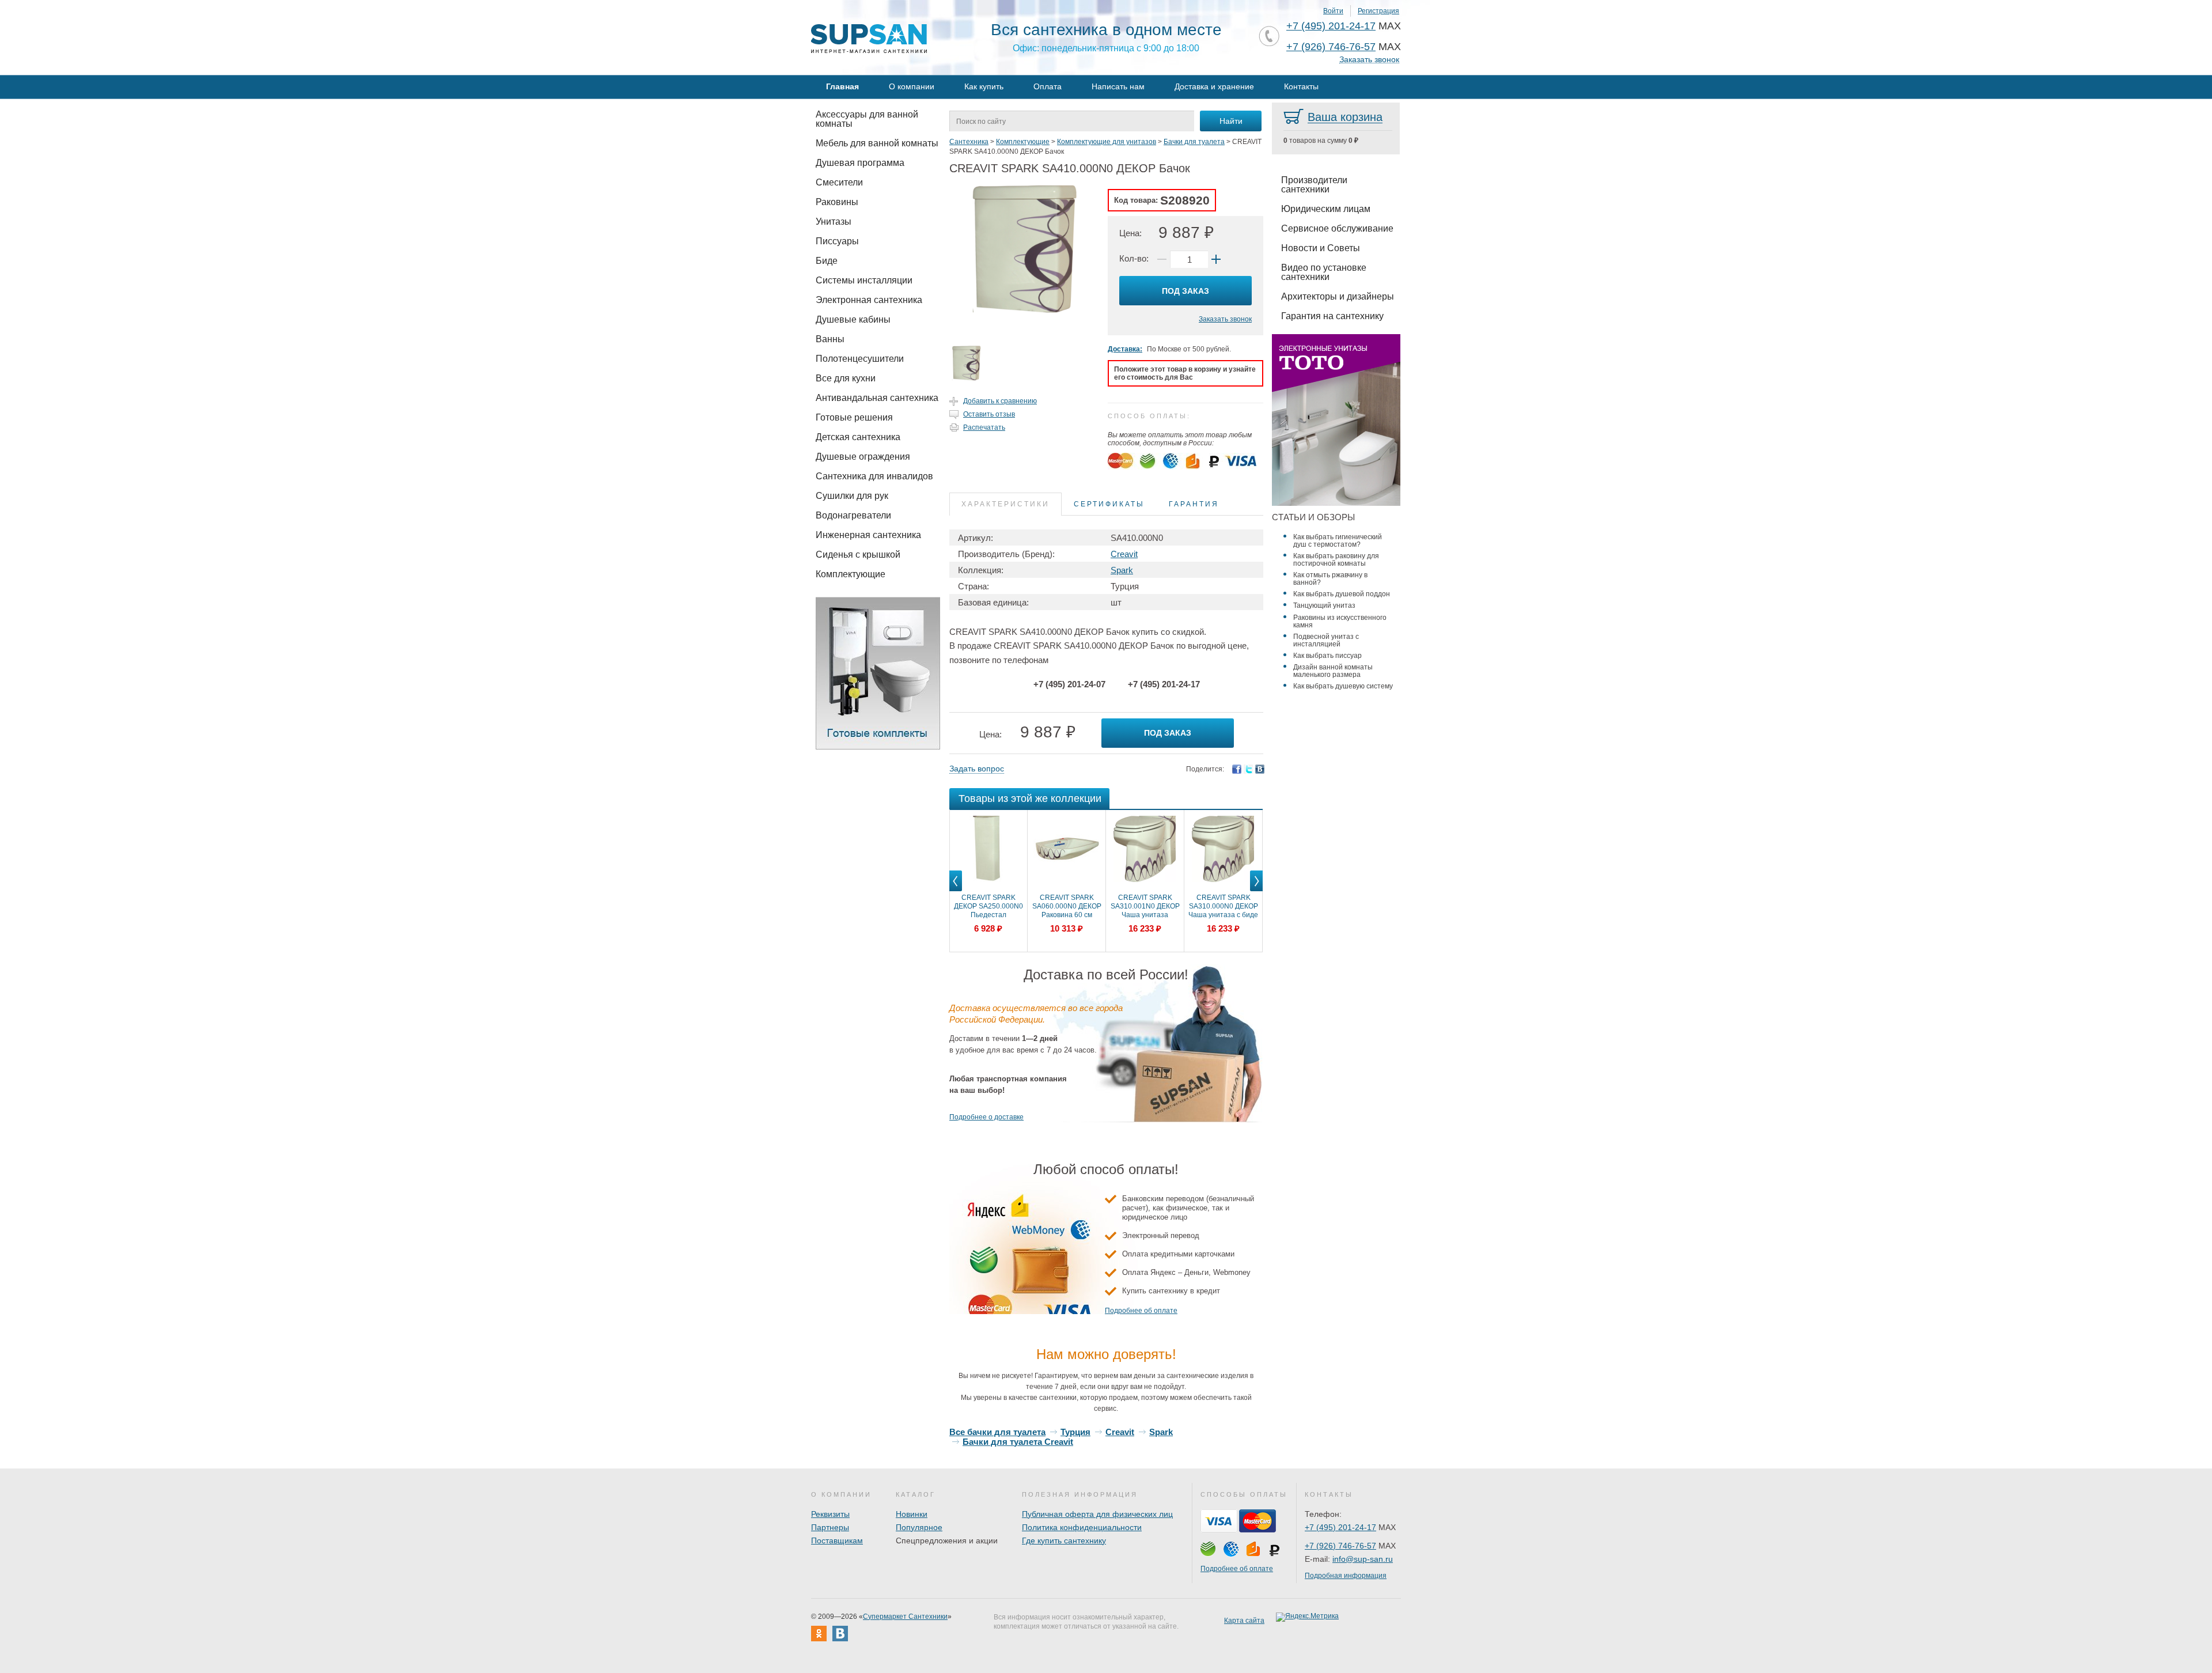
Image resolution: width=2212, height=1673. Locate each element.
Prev (956, 891)
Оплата (1048, 86)
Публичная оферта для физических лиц (1097, 1514)
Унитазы (834, 222)
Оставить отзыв (989, 414)
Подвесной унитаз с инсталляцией (1326, 640)
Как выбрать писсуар (1327, 656)
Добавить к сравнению (1000, 401)
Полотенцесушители (860, 359)
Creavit (1124, 554)
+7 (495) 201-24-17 (1331, 26)
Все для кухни (846, 378)
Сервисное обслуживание (1337, 228)
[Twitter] (1248, 769)
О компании (912, 86)
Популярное (919, 1527)
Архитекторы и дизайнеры (1338, 296)
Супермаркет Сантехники (905, 1617)
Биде (827, 261)
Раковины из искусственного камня (1340, 621)
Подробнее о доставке (986, 1117)
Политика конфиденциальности (1082, 1527)
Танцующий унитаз (1324, 605)
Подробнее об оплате (1141, 1311)
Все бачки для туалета (997, 1432)
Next (1256, 891)
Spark (1122, 570)
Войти (1333, 11)
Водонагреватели (853, 515)
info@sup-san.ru (1363, 1559)
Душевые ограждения (863, 457)
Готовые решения (854, 417)
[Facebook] (1237, 769)
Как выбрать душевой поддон (1342, 594)
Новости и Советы (1321, 248)
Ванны (830, 339)
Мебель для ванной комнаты (877, 143)
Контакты (1301, 86)
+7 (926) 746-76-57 (1331, 47)
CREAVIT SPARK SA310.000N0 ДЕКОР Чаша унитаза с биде (1223, 906)
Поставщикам (837, 1540)
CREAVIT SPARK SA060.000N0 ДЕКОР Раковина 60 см (1067, 906)
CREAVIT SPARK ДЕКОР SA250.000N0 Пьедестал (988, 906)
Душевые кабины (853, 319)
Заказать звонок (1369, 60)
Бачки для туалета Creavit (1018, 1442)
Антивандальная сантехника (877, 398)
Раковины (837, 202)
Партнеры (830, 1527)
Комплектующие (851, 574)
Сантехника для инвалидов (874, 476)
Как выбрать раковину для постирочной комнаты (1336, 560)
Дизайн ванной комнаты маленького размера (1333, 671)
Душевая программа (860, 163)
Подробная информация (1346, 1576)
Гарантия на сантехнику (1332, 316)
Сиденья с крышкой (858, 554)
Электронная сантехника (869, 300)
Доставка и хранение (1214, 86)
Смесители (839, 182)
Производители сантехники (1314, 185)
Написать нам (1118, 86)
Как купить (984, 86)
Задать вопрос (977, 769)
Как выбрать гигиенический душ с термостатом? (1338, 541)
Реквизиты (830, 1514)
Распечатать (984, 427)
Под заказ (1185, 291)
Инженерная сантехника (868, 535)
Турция (1075, 1432)
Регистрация (1378, 11)
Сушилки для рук (852, 496)
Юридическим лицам (1326, 209)
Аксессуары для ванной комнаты (867, 119)
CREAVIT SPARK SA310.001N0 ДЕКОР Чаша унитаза (1145, 906)
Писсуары (837, 241)
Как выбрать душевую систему (1343, 686)
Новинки (912, 1514)
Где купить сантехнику (1064, 1540)
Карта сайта (1244, 1621)
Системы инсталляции (864, 280)
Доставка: (1125, 349)
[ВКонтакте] (1260, 769)
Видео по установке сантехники (1324, 272)
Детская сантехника (858, 437)
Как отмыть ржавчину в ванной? (1330, 579)
